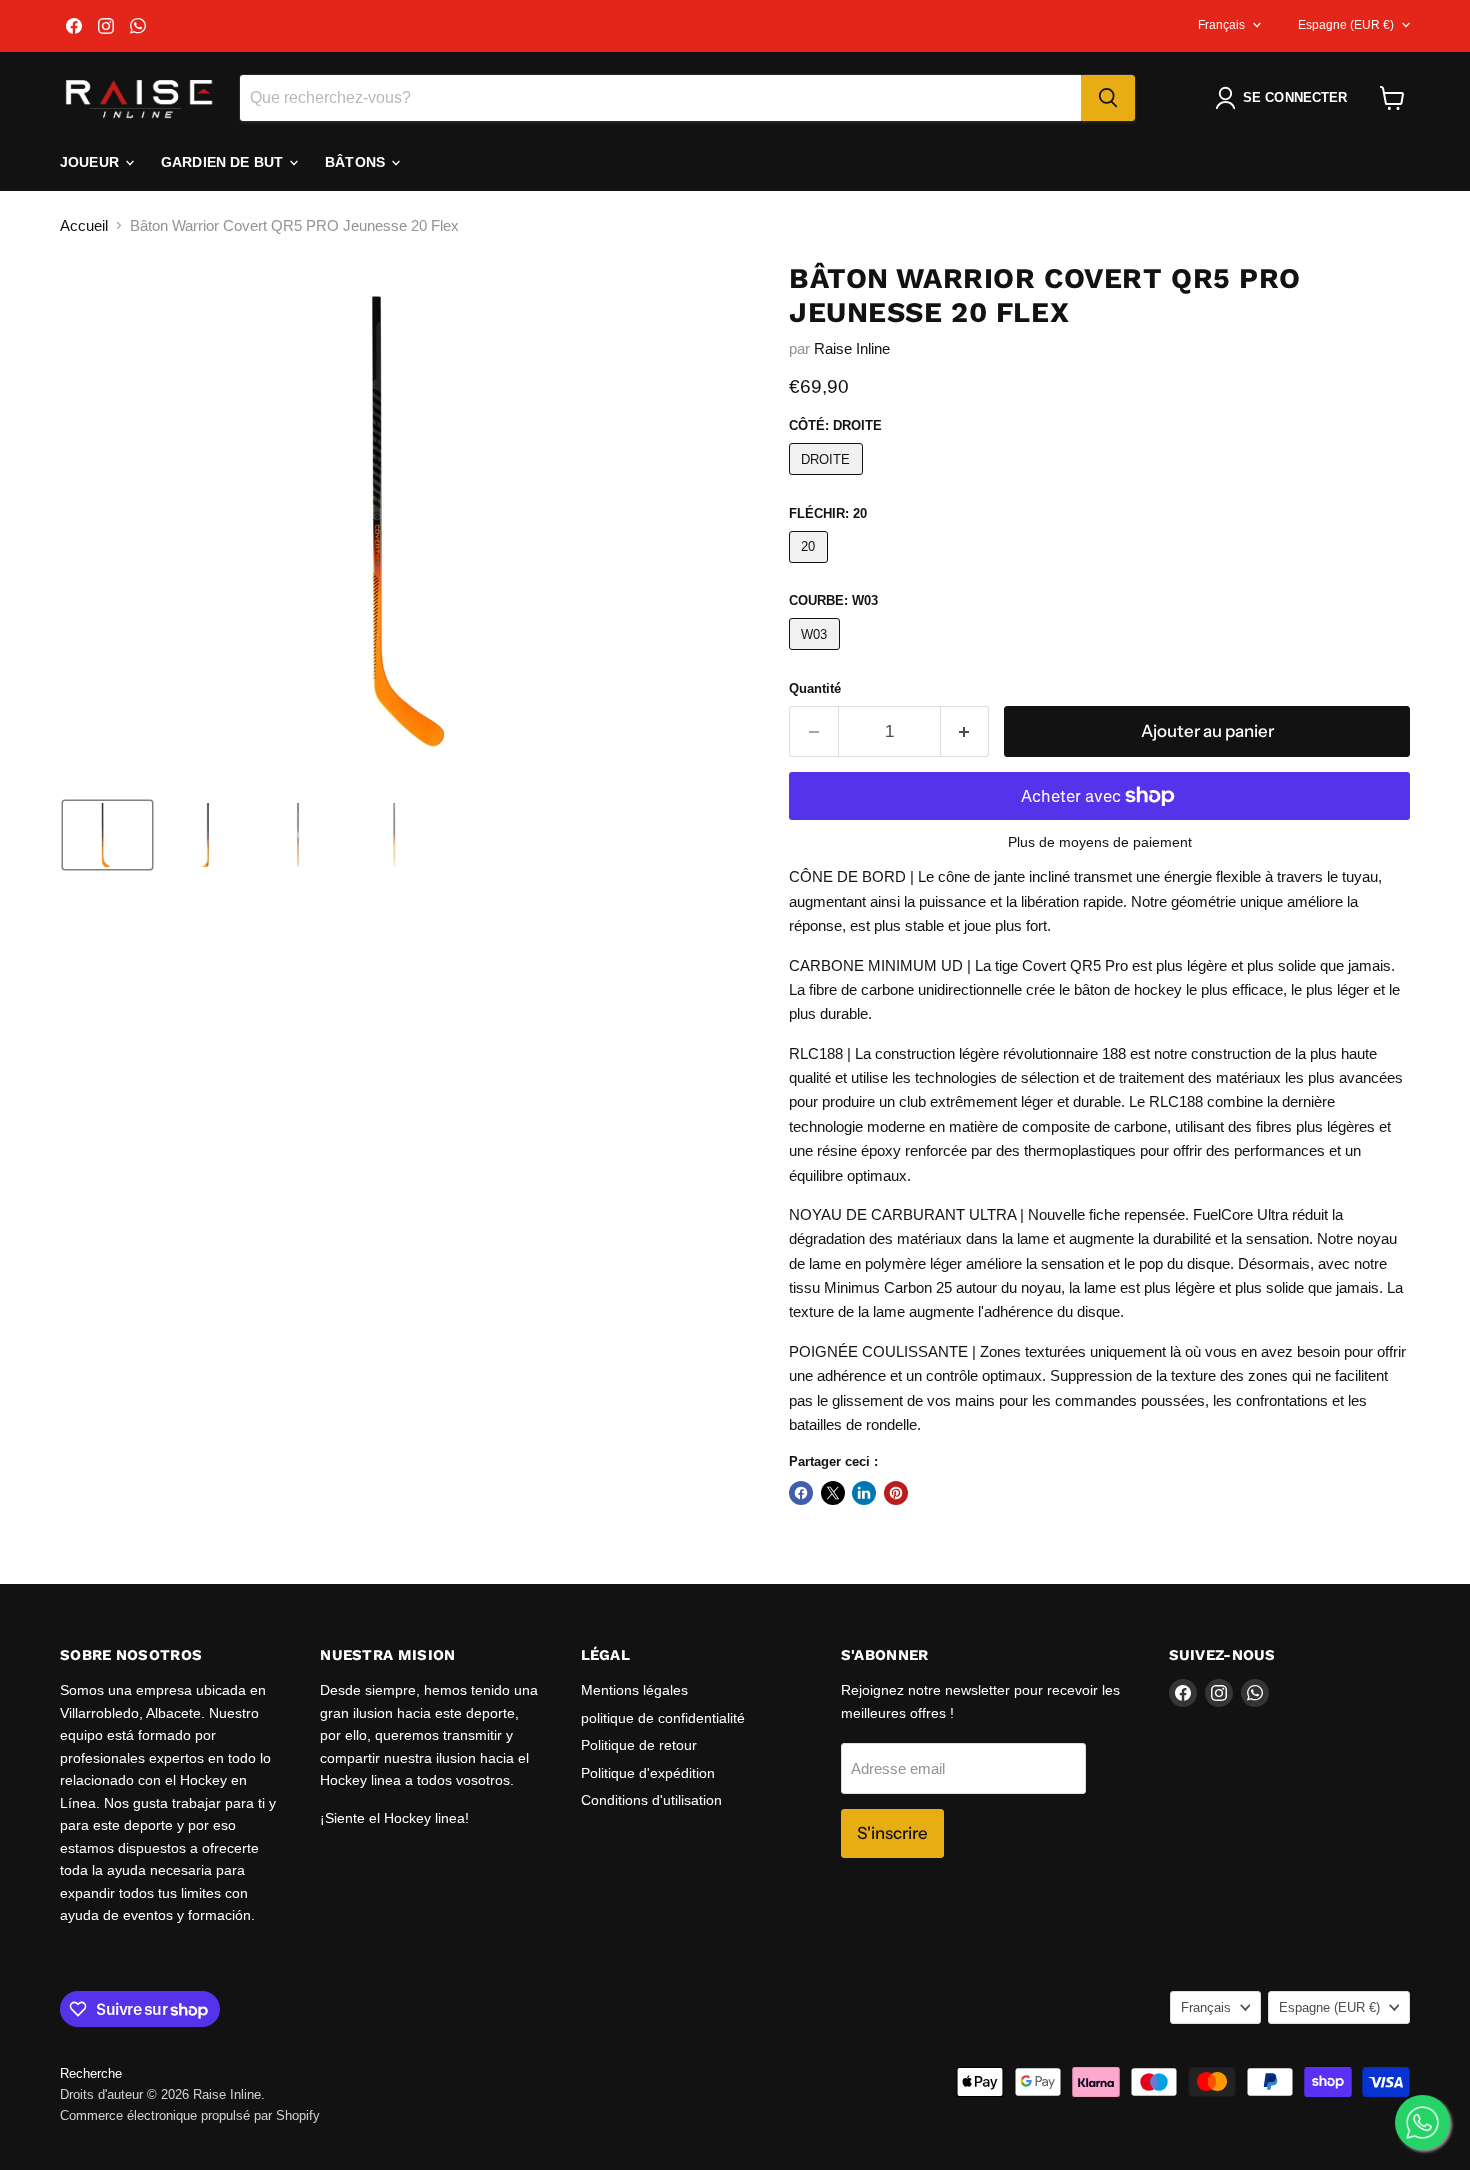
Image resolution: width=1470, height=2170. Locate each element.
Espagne (1346, 25)
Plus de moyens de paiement (1100, 842)
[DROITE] (828, 479)
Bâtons (357, 162)
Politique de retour (639, 1745)
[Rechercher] (1108, 98)
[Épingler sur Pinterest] (896, 1493)
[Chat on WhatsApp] (1422, 2122)
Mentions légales (634, 1690)
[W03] (817, 654)
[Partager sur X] (833, 1493)
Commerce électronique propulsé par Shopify (190, 2115)
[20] (811, 567)
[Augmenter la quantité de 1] (965, 731)
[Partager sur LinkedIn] (864, 1493)
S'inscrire (892, 1833)
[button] (1285, 98)
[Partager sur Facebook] (801, 1493)
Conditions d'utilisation (651, 1800)
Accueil (84, 225)
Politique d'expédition (648, 1773)
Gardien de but (224, 162)
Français (1221, 25)
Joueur (91, 162)
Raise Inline (852, 348)
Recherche (91, 2073)
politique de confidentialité (663, 1718)
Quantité (815, 688)
